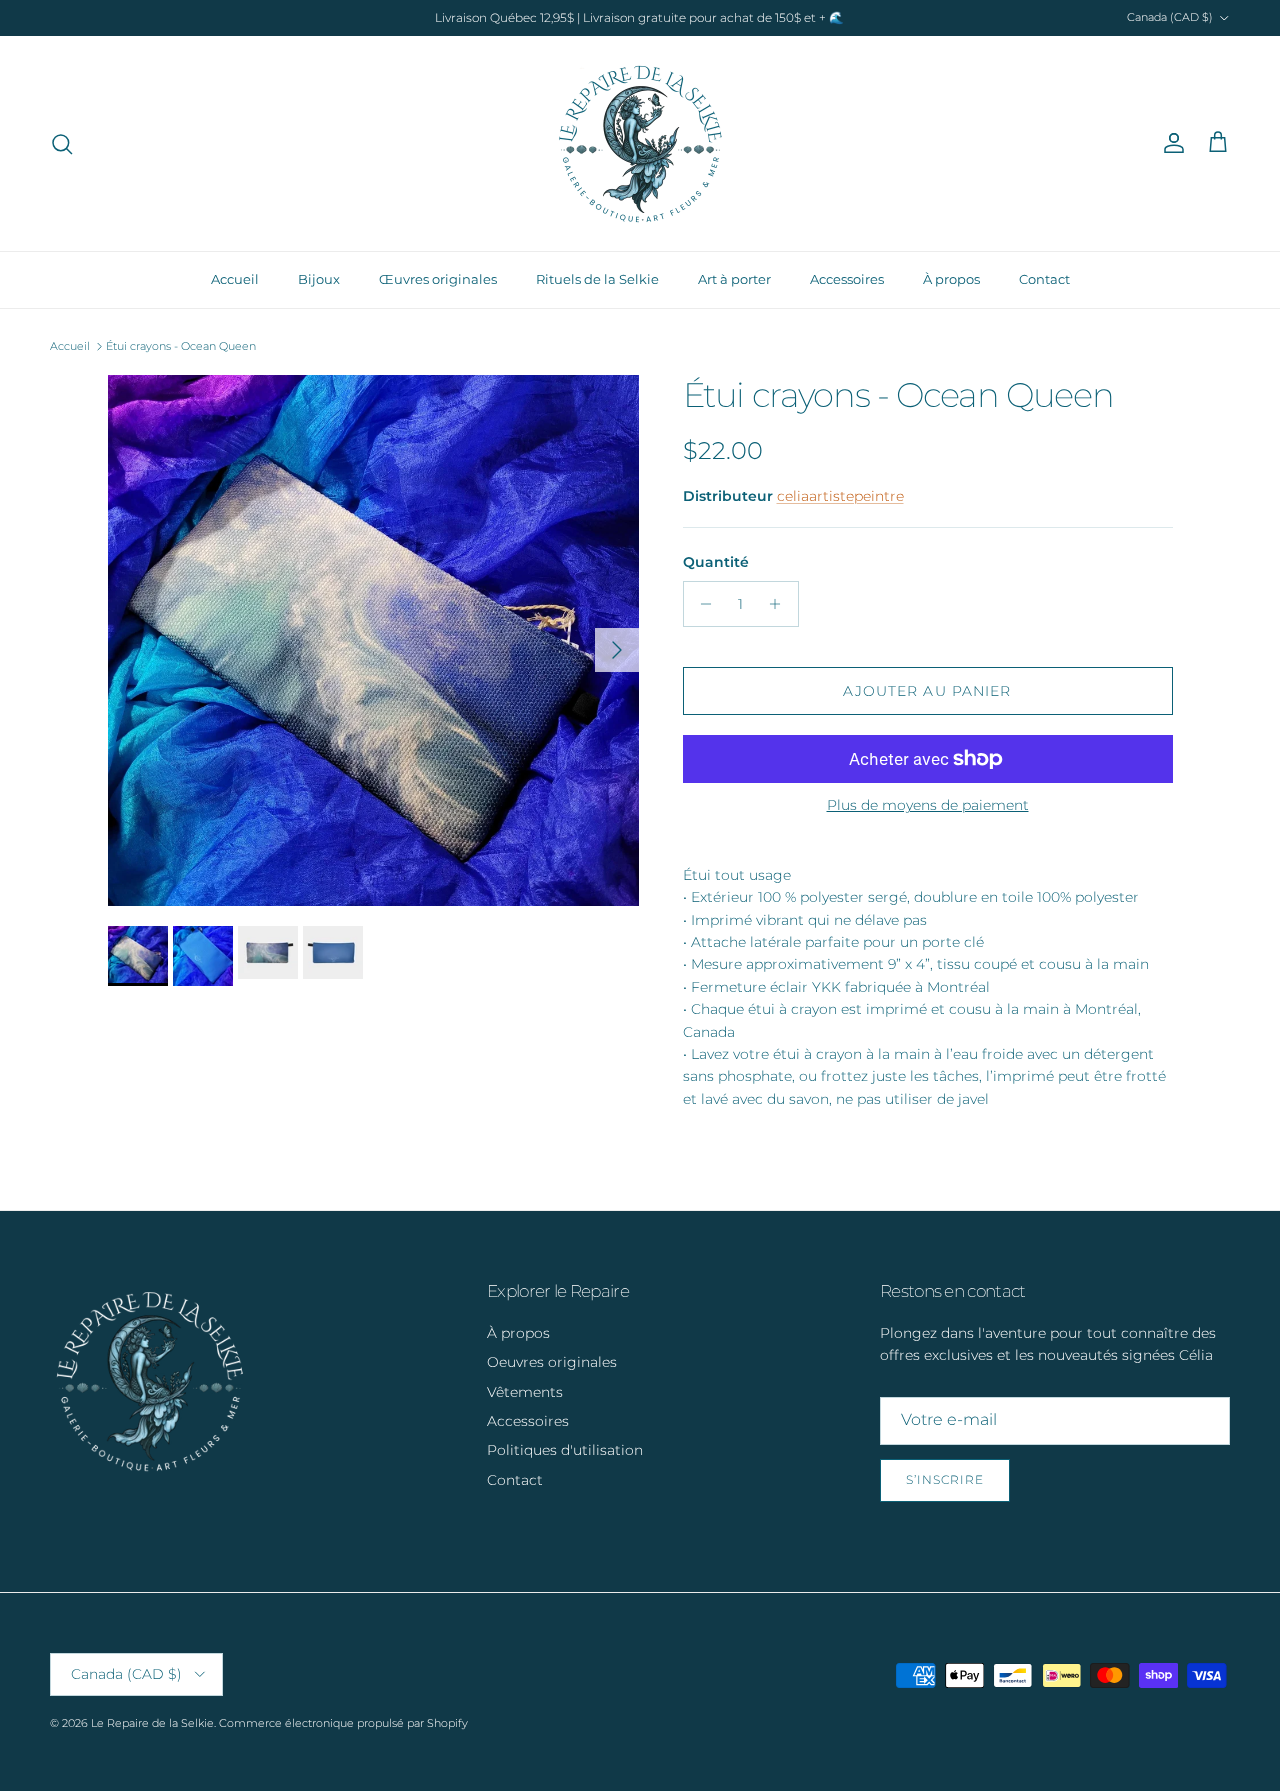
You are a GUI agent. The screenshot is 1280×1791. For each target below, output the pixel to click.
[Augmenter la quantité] (780, 604)
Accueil (235, 279)
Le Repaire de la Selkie (152, 1723)
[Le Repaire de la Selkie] (640, 143)
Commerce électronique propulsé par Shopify (343, 1723)
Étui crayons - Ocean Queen (181, 346)
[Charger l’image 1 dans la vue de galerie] (373, 640)
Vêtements (525, 1392)
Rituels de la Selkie (597, 279)
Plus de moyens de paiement (928, 805)
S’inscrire (945, 1479)
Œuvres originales (438, 279)
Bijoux (319, 279)
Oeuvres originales (552, 1362)
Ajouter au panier (927, 691)
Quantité (716, 562)
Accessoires (847, 279)
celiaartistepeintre (840, 496)
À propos (951, 279)
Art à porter (734, 279)
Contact (1044, 279)
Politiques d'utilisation (565, 1450)
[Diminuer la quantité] (701, 604)
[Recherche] (62, 144)
